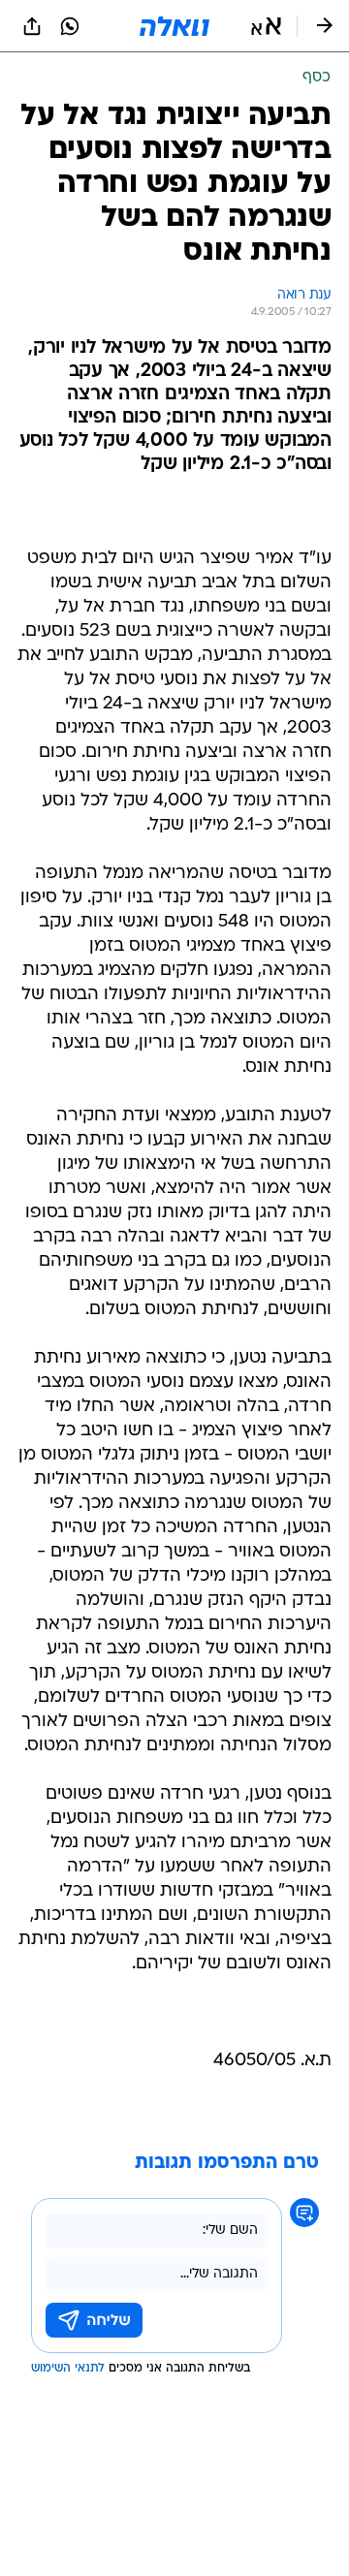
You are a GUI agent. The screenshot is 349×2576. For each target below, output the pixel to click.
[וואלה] (174, 26)
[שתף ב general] (32, 26)
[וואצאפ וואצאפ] (70, 26)
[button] (266, 26)
